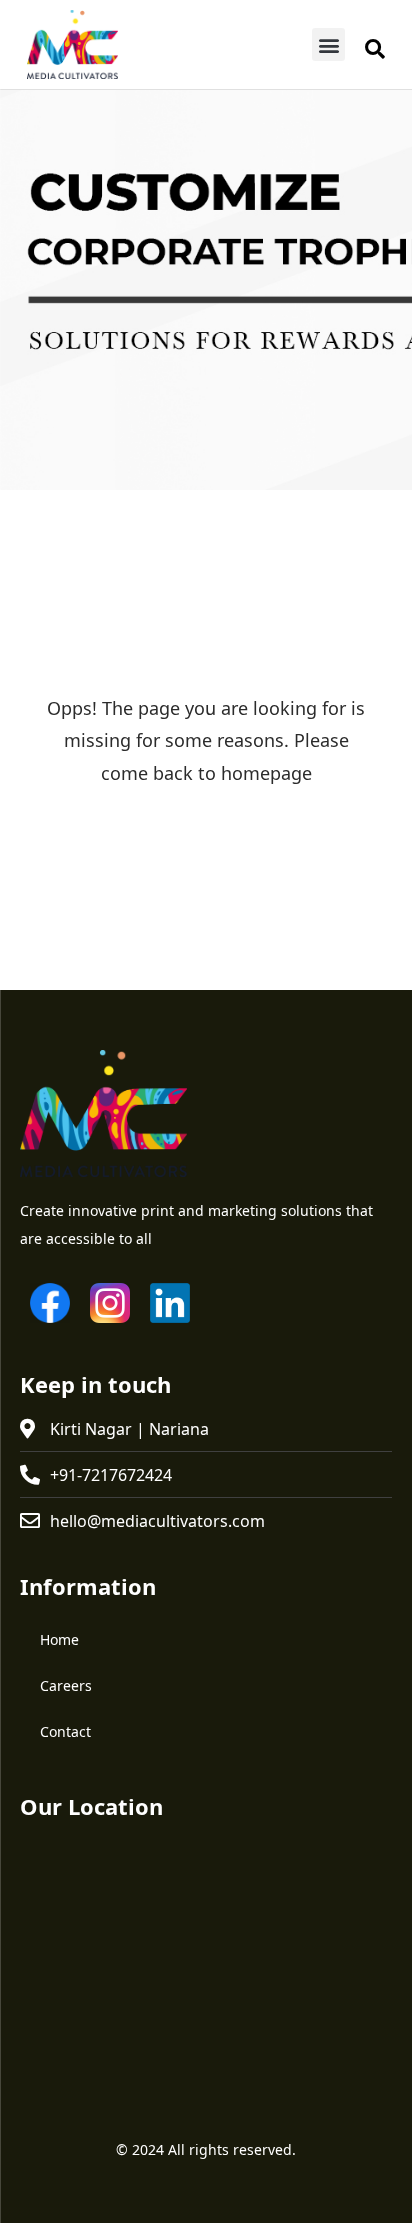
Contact (65, 1731)
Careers (66, 1685)
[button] (328, 44)
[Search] (375, 49)
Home (59, 1639)
